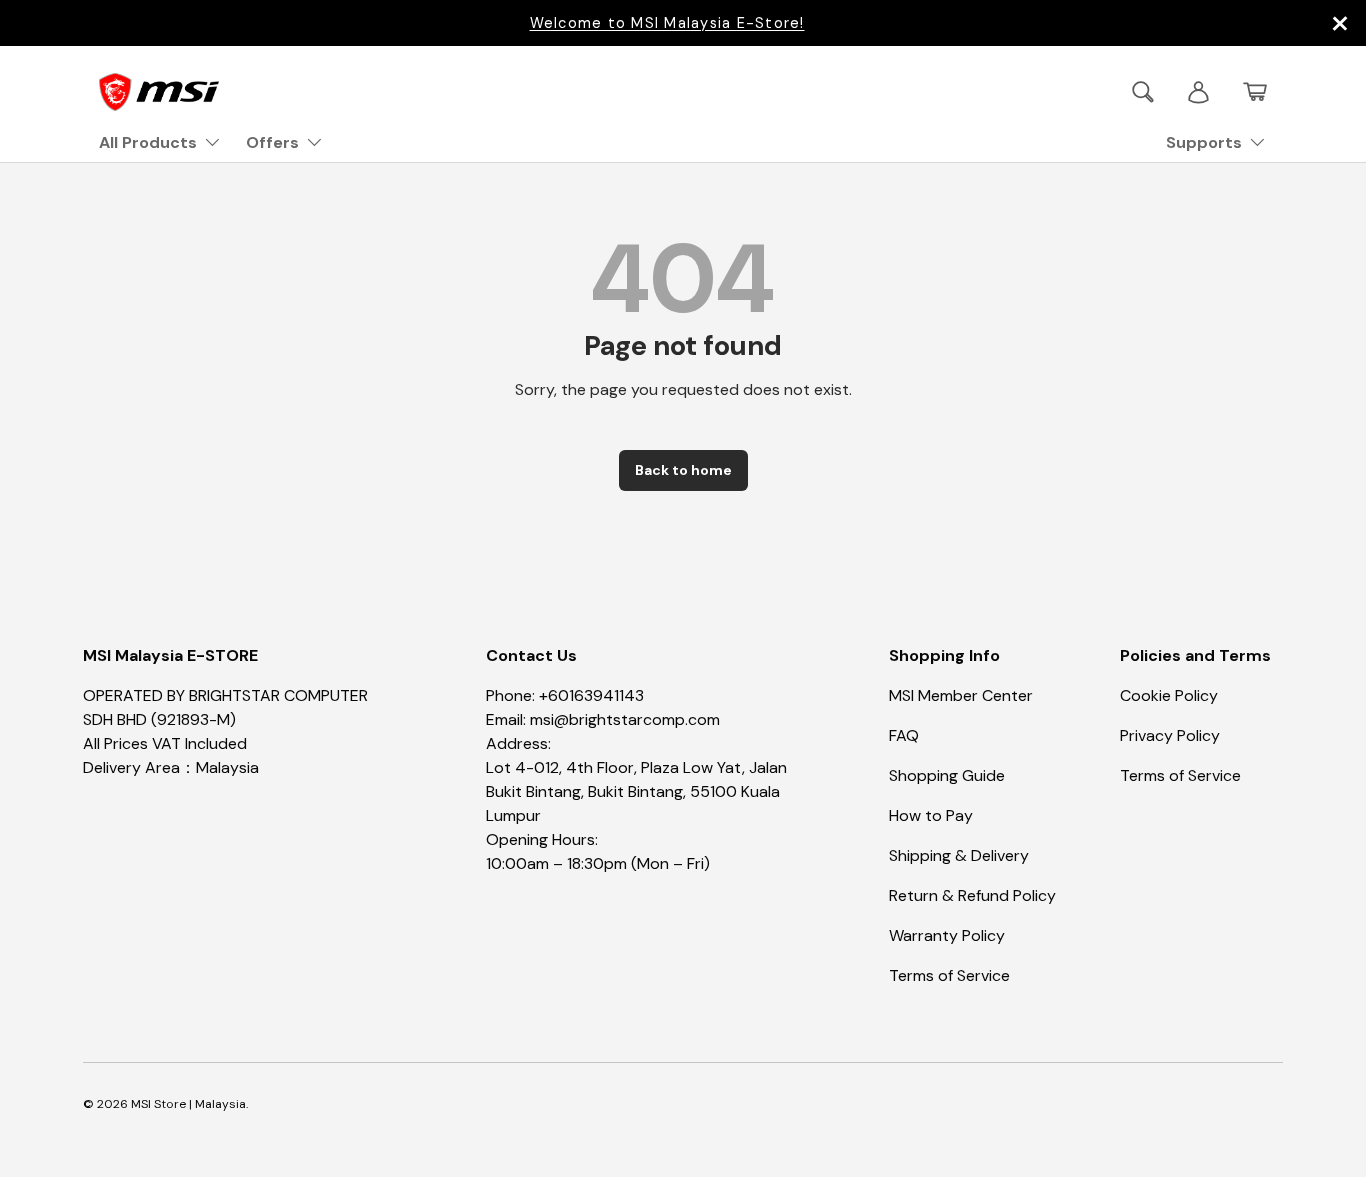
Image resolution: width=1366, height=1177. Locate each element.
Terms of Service (949, 975)
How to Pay (931, 815)
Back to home (683, 470)
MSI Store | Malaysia (188, 1104)
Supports (1204, 142)
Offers (272, 142)
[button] (1255, 92)
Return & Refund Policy (972, 895)
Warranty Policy (947, 935)
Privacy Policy (1170, 735)
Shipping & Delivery (959, 855)
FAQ (904, 735)
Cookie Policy (1169, 695)
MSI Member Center (961, 695)
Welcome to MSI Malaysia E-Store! (667, 23)
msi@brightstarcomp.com (625, 719)
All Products (148, 142)
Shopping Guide (947, 775)
